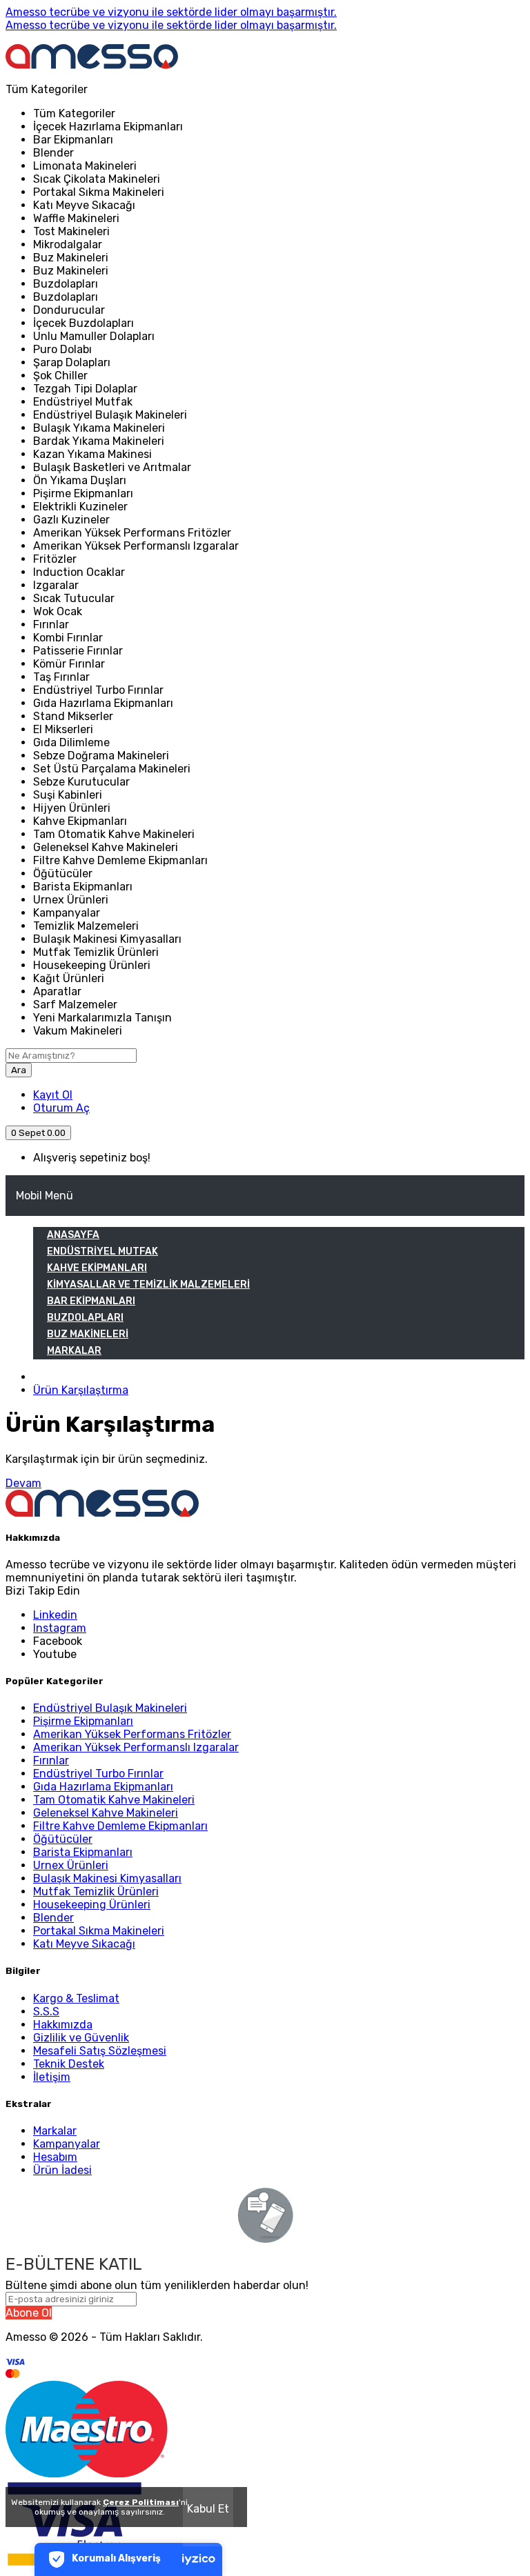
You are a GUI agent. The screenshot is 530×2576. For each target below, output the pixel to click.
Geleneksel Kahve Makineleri (106, 1813)
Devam (23, 1483)
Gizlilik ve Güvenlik (81, 2038)
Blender (53, 1918)
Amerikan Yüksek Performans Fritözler (132, 1734)
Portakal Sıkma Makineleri (99, 1931)
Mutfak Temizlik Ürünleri (96, 1891)
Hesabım (55, 2157)
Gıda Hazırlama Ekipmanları (103, 1787)
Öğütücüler (63, 1839)
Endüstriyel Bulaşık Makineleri (110, 1708)
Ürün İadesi (62, 2170)
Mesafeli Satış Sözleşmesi (100, 2051)
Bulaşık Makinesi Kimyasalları (107, 1878)
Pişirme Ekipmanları (83, 1721)
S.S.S (46, 2011)
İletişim (52, 2077)
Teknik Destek (69, 2064)
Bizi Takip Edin (43, 1591)
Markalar (55, 2131)
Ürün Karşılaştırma (81, 1390)
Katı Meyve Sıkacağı (84, 1944)
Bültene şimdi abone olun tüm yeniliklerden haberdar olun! (157, 2285)
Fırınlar (51, 1760)
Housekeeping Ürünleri (92, 1905)
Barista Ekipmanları (83, 1852)
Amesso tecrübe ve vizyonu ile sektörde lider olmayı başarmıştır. (171, 12)
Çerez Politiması (141, 2502)
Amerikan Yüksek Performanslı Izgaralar (136, 1747)
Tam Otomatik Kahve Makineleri (114, 1800)
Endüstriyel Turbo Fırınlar (98, 1774)
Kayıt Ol (53, 1095)
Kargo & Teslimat (76, 1998)
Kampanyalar (67, 2144)
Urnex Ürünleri (71, 1865)
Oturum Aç (61, 1108)
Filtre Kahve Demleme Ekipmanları (120, 1826)
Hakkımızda (63, 2025)
